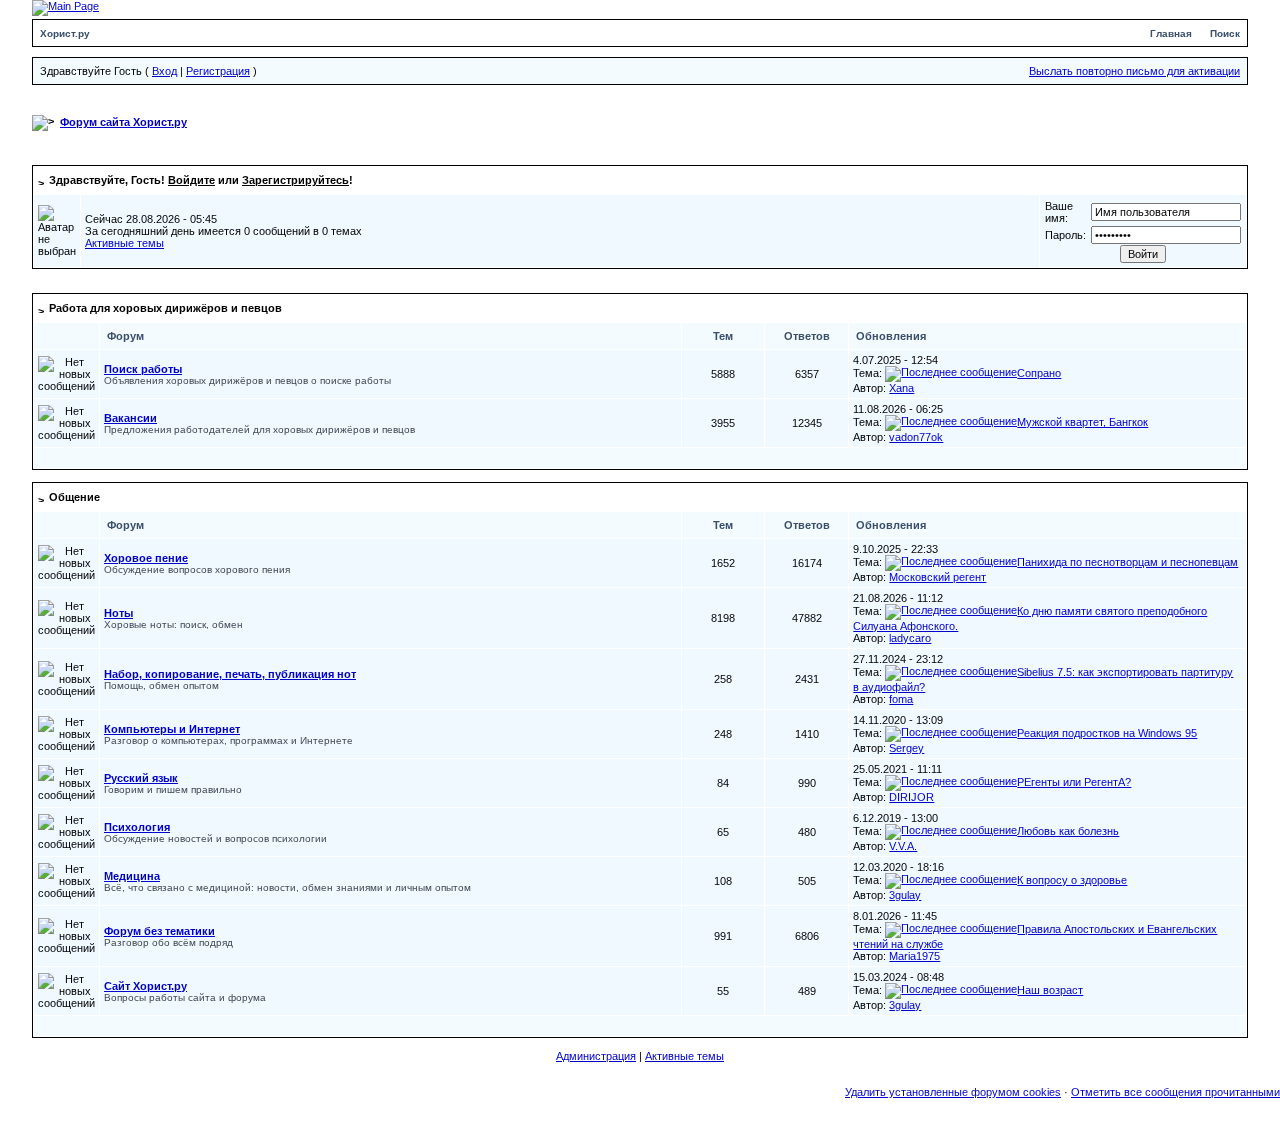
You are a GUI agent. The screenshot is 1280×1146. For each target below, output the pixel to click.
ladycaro (910, 638)
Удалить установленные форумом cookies (953, 1092)
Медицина (132, 876)
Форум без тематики (159, 931)
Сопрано (1039, 373)
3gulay (905, 895)
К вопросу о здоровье (1072, 880)
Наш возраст (1050, 990)
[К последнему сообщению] (951, 373)
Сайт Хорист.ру (145, 986)
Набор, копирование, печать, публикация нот (230, 674)
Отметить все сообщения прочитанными (1175, 1092)
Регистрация (218, 71)
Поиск (1225, 33)
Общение (74, 497)
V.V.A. (903, 846)
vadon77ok (916, 437)
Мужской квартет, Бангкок (1082, 422)
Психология (137, 827)
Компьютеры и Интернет (172, 729)
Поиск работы (143, 369)
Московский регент (937, 577)
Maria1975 (914, 956)
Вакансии (130, 418)
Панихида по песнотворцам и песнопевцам (1127, 562)
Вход (164, 71)
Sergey (906, 748)
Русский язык (141, 778)
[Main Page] (65, 7)
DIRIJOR (911, 797)
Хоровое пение (146, 558)
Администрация (596, 1056)
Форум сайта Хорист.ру (123, 122)
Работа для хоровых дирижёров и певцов (165, 308)
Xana (901, 388)
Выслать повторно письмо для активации (1134, 71)
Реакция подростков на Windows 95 (1107, 733)
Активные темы (124, 243)
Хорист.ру (65, 33)
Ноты (118, 613)
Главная (1171, 33)
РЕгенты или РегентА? (1074, 782)
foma (901, 699)
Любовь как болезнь (1068, 831)
